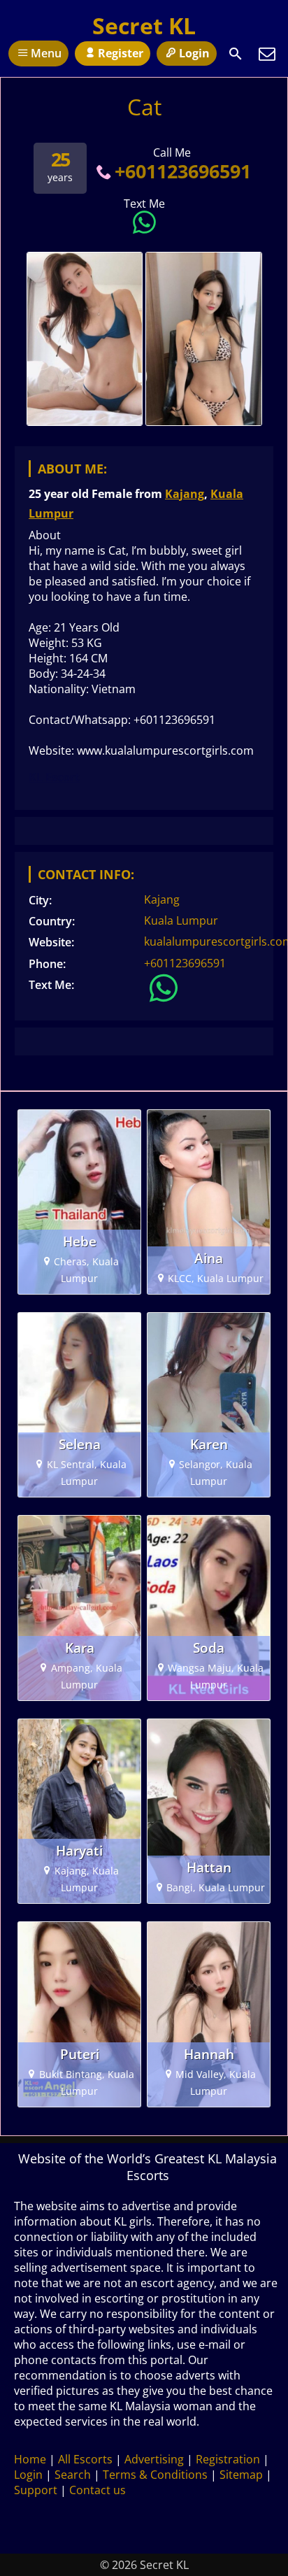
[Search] (236, 54)
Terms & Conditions (155, 2475)
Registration (228, 2459)
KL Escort (54, 777)
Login (194, 53)
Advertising (154, 2459)
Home (30, 2459)
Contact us (98, 2490)
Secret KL (144, 26)
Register (121, 53)
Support (36, 2490)
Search (73, 2475)
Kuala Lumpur (181, 920)
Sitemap (241, 2475)
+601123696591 (182, 171)
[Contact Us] (267, 54)
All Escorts (85, 2459)
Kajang (185, 494)
